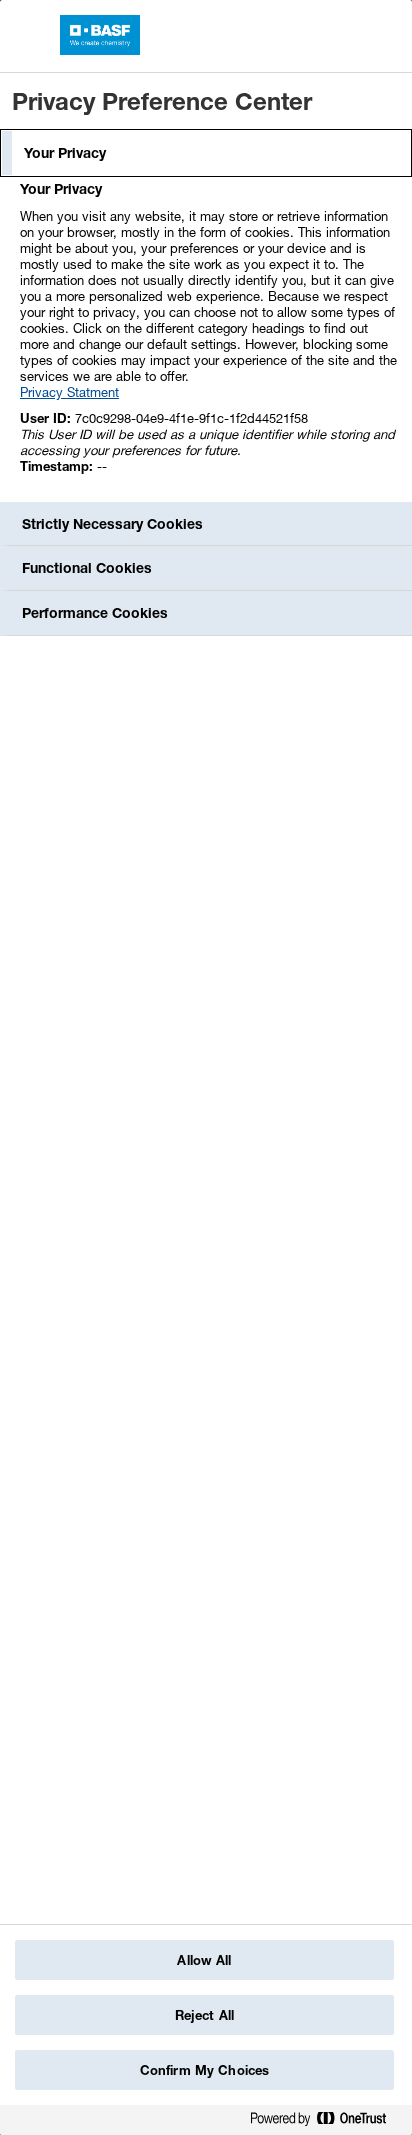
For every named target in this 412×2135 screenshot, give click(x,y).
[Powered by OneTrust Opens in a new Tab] (326, 2122)
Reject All (204, 2015)
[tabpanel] (208, 338)
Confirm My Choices (204, 2070)
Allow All (204, 1960)
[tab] (206, 153)
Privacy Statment (69, 392)
